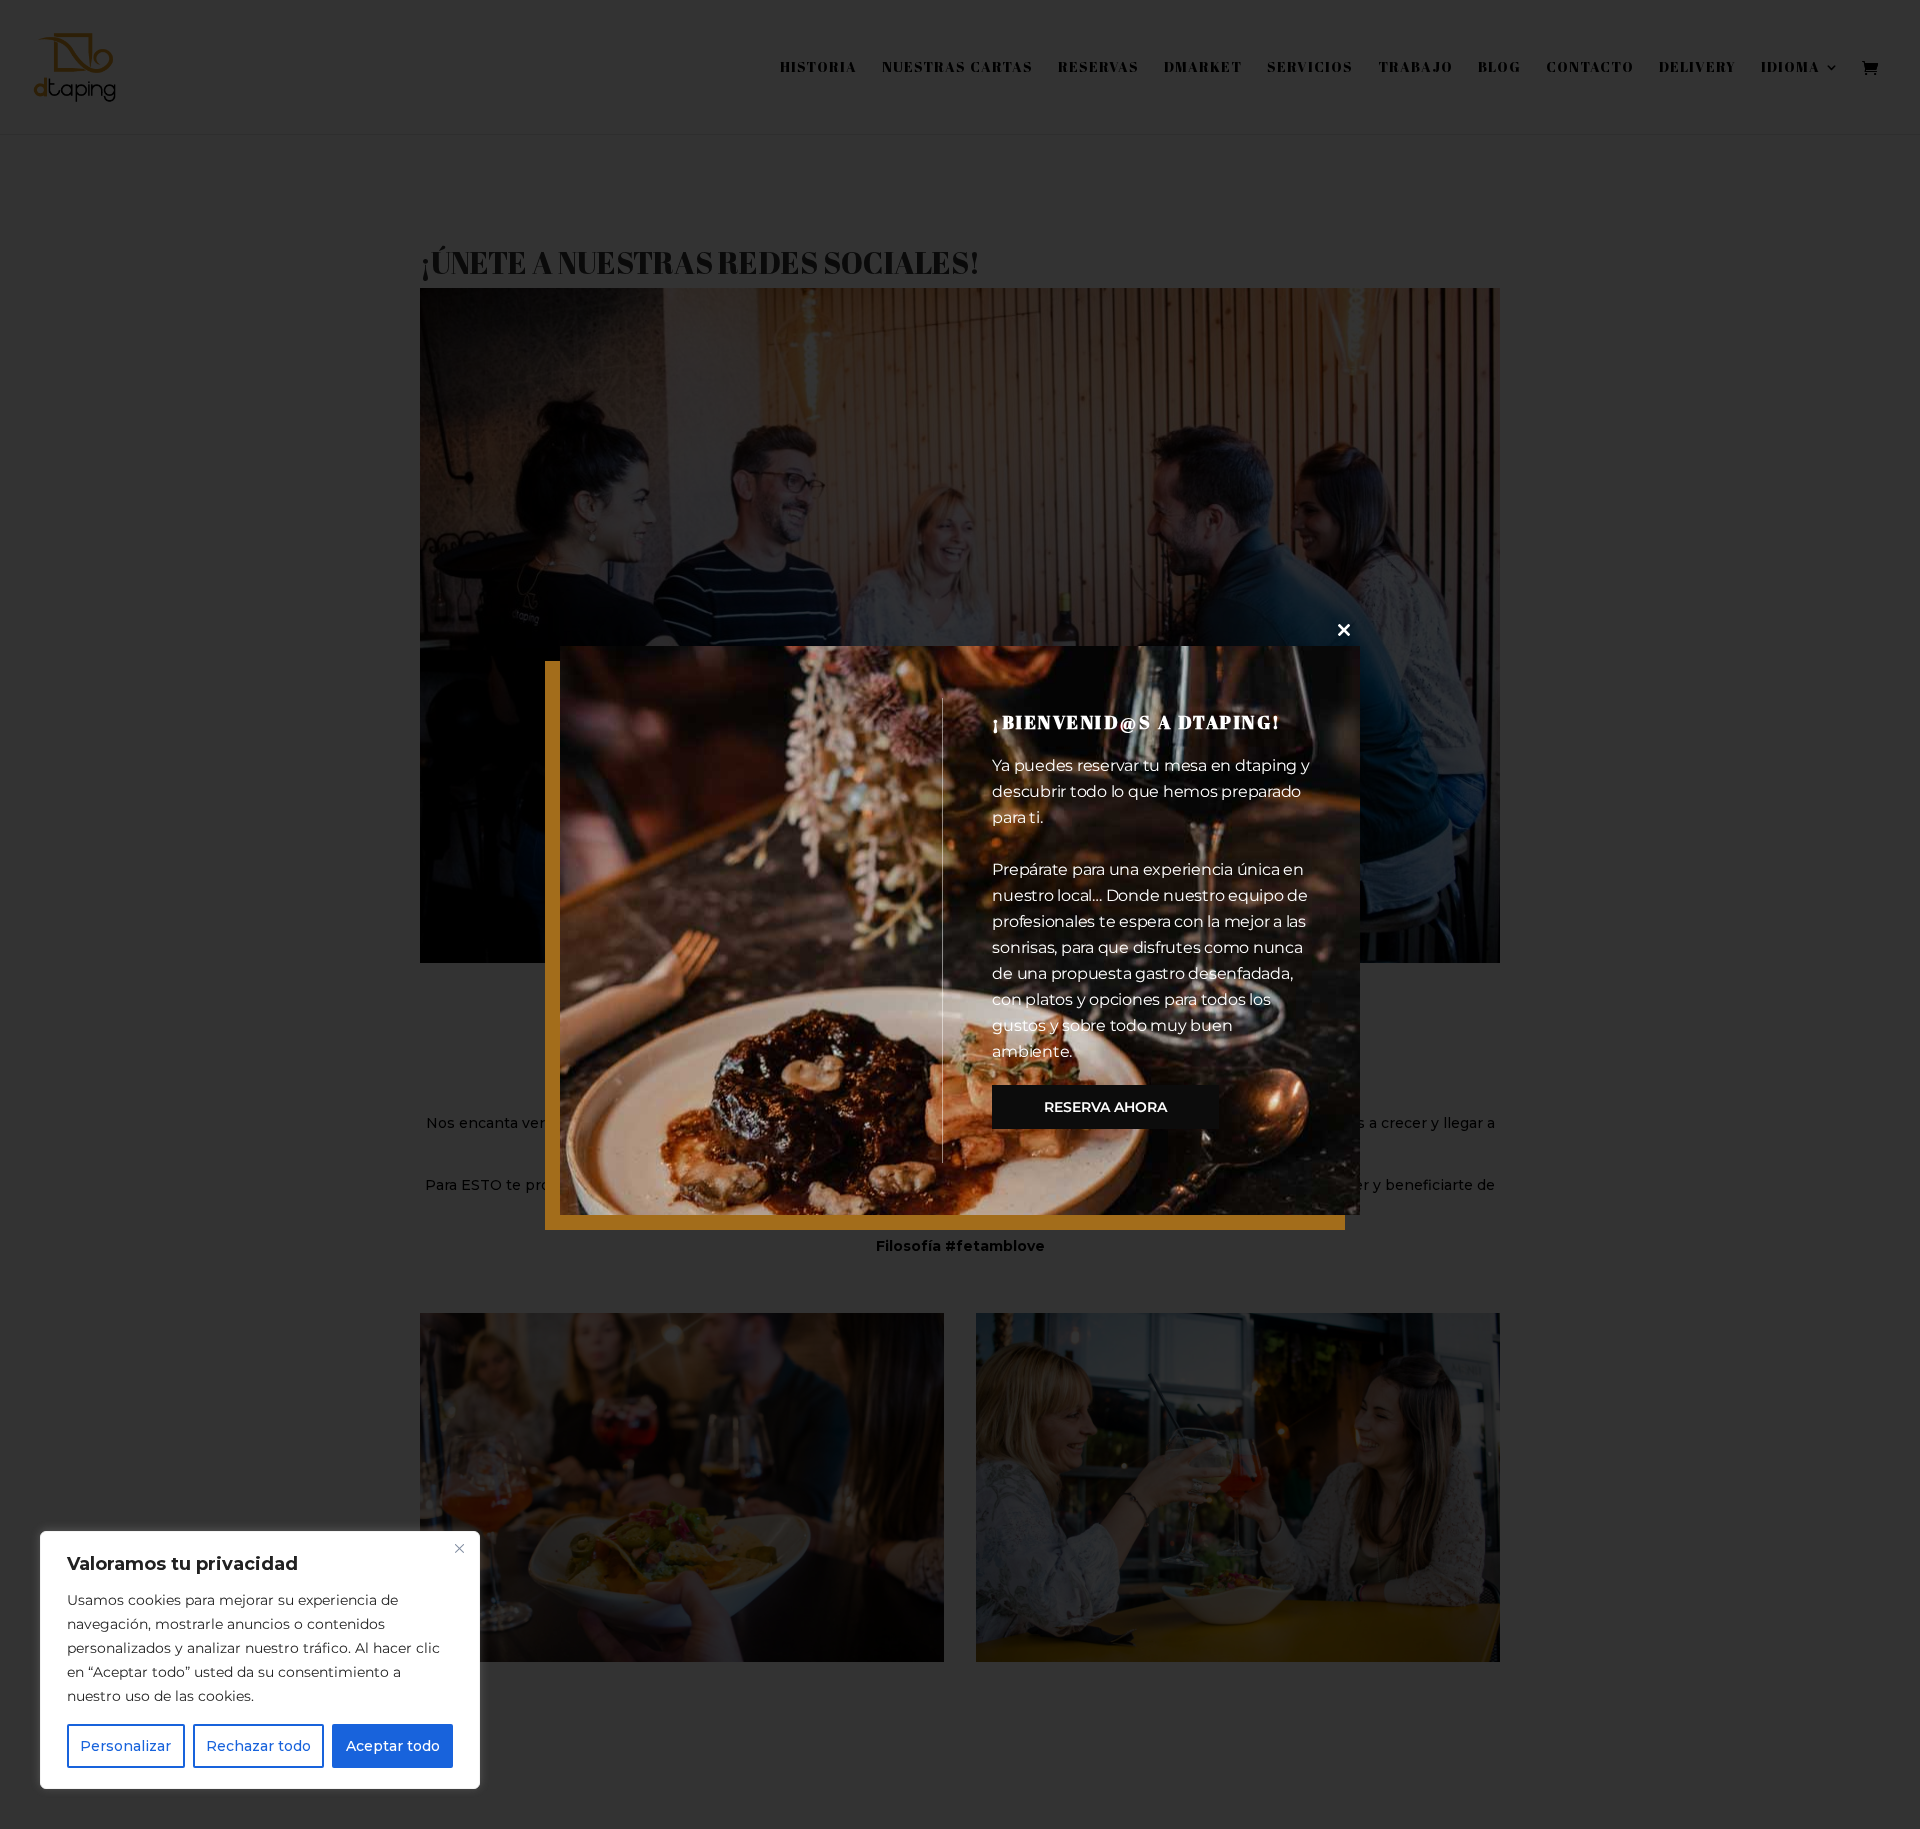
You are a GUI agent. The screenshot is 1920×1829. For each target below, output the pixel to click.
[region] (260, 1660)
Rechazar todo (258, 1746)
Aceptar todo (393, 1746)
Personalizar (125, 1746)
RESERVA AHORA (1105, 1107)
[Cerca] (459, 1548)
